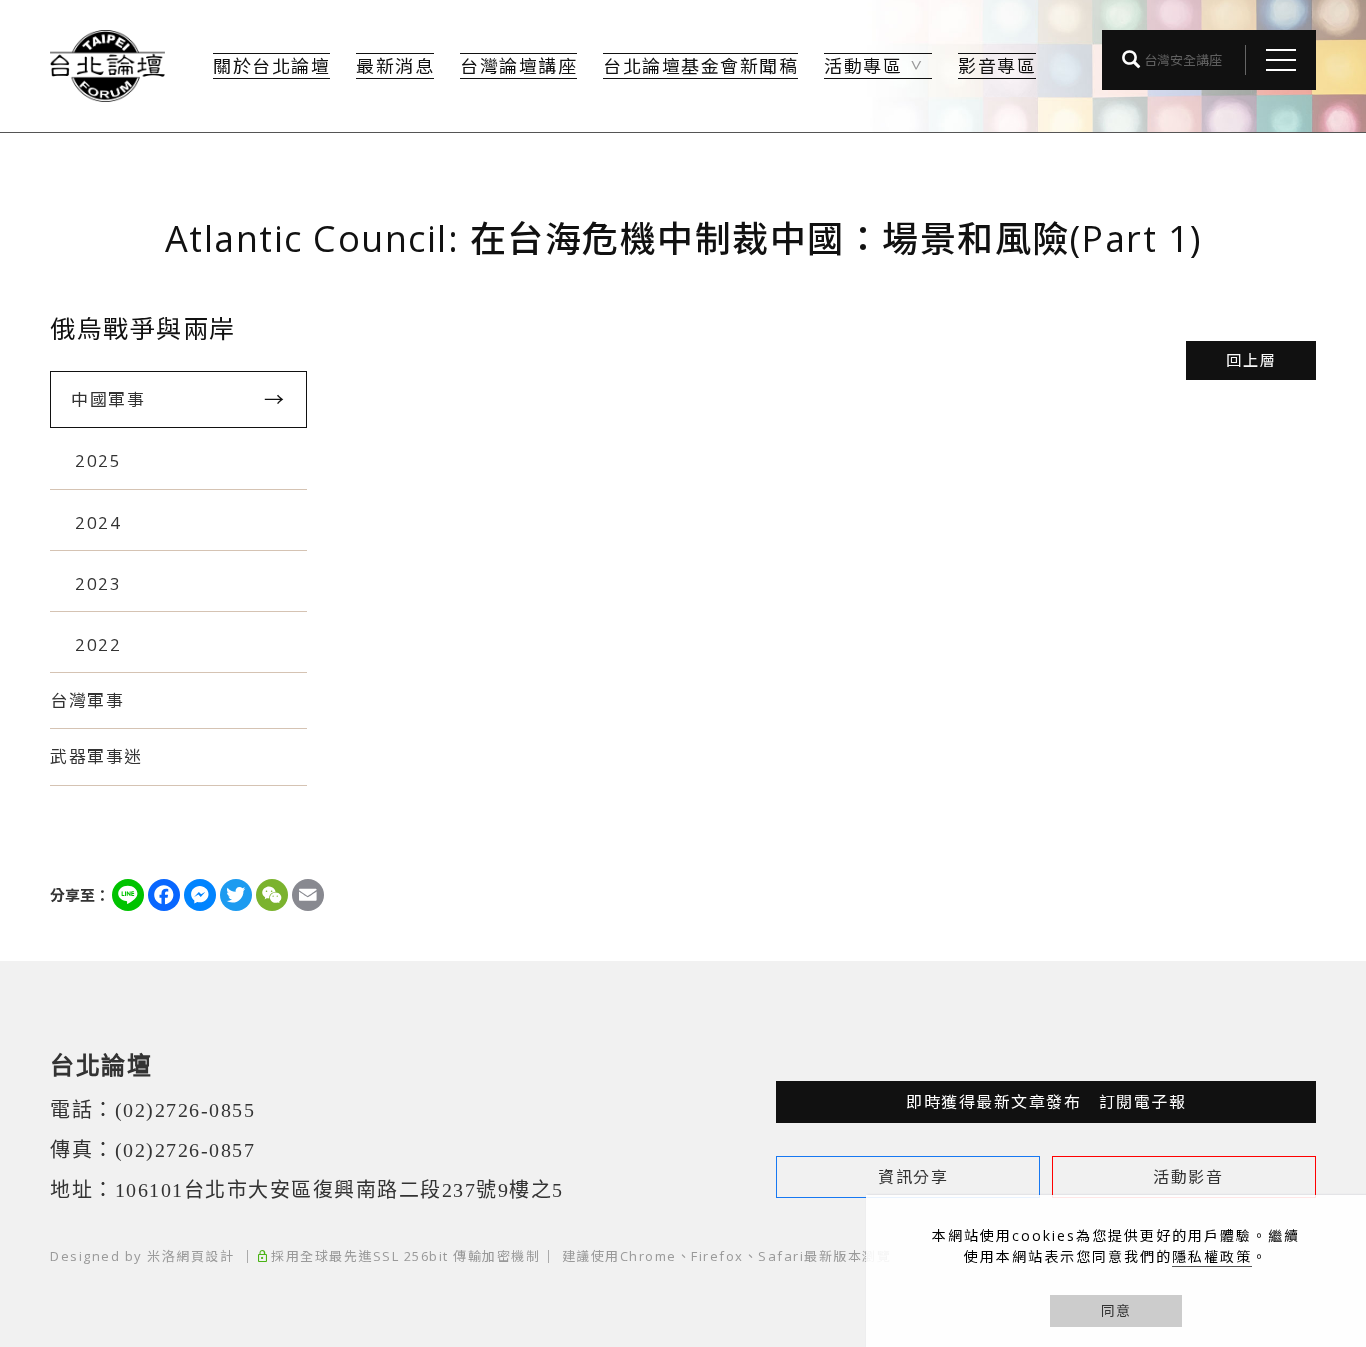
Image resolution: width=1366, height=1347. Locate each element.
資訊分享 (913, 1177)
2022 (98, 644)
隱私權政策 (1212, 1256)
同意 (1116, 1310)
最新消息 (395, 66)
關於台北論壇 (271, 66)
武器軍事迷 (96, 756)
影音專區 (997, 66)
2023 (98, 583)
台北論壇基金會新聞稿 (700, 66)
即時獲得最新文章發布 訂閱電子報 (1046, 1102)
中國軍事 (108, 399)
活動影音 (1188, 1177)
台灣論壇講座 (518, 66)
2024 (98, 522)
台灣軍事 (87, 700)
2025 (98, 460)
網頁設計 (205, 1256)
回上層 (1251, 360)
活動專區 (863, 66)
